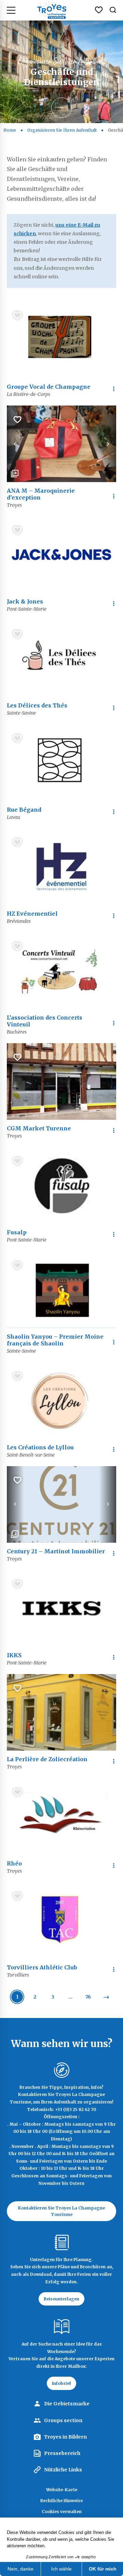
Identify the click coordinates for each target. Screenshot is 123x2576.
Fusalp (17, 1232)
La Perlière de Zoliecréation (47, 1759)
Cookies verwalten (62, 2512)
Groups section (63, 2420)
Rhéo (14, 1863)
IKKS (14, 1655)
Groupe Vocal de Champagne (49, 387)
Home (10, 130)
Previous (15, 444)
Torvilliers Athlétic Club (42, 1967)
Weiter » (106, 1997)
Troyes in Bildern (65, 2437)
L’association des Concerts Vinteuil (45, 1021)
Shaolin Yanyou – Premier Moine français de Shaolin (55, 1340)
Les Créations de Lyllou (40, 1447)
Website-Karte (62, 2490)
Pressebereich (62, 2453)
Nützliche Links (63, 2470)
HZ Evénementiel (32, 914)
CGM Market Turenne (39, 1128)
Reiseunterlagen (61, 2299)
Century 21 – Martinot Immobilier (56, 1551)
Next (108, 444)
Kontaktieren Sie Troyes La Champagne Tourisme (61, 2211)
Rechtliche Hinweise (61, 2501)
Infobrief (61, 2383)
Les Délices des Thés (37, 705)
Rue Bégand (24, 810)
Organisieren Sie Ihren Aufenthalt (62, 130)
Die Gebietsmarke (67, 2404)
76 (88, 1997)
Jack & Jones (25, 601)
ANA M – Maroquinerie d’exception (41, 494)
